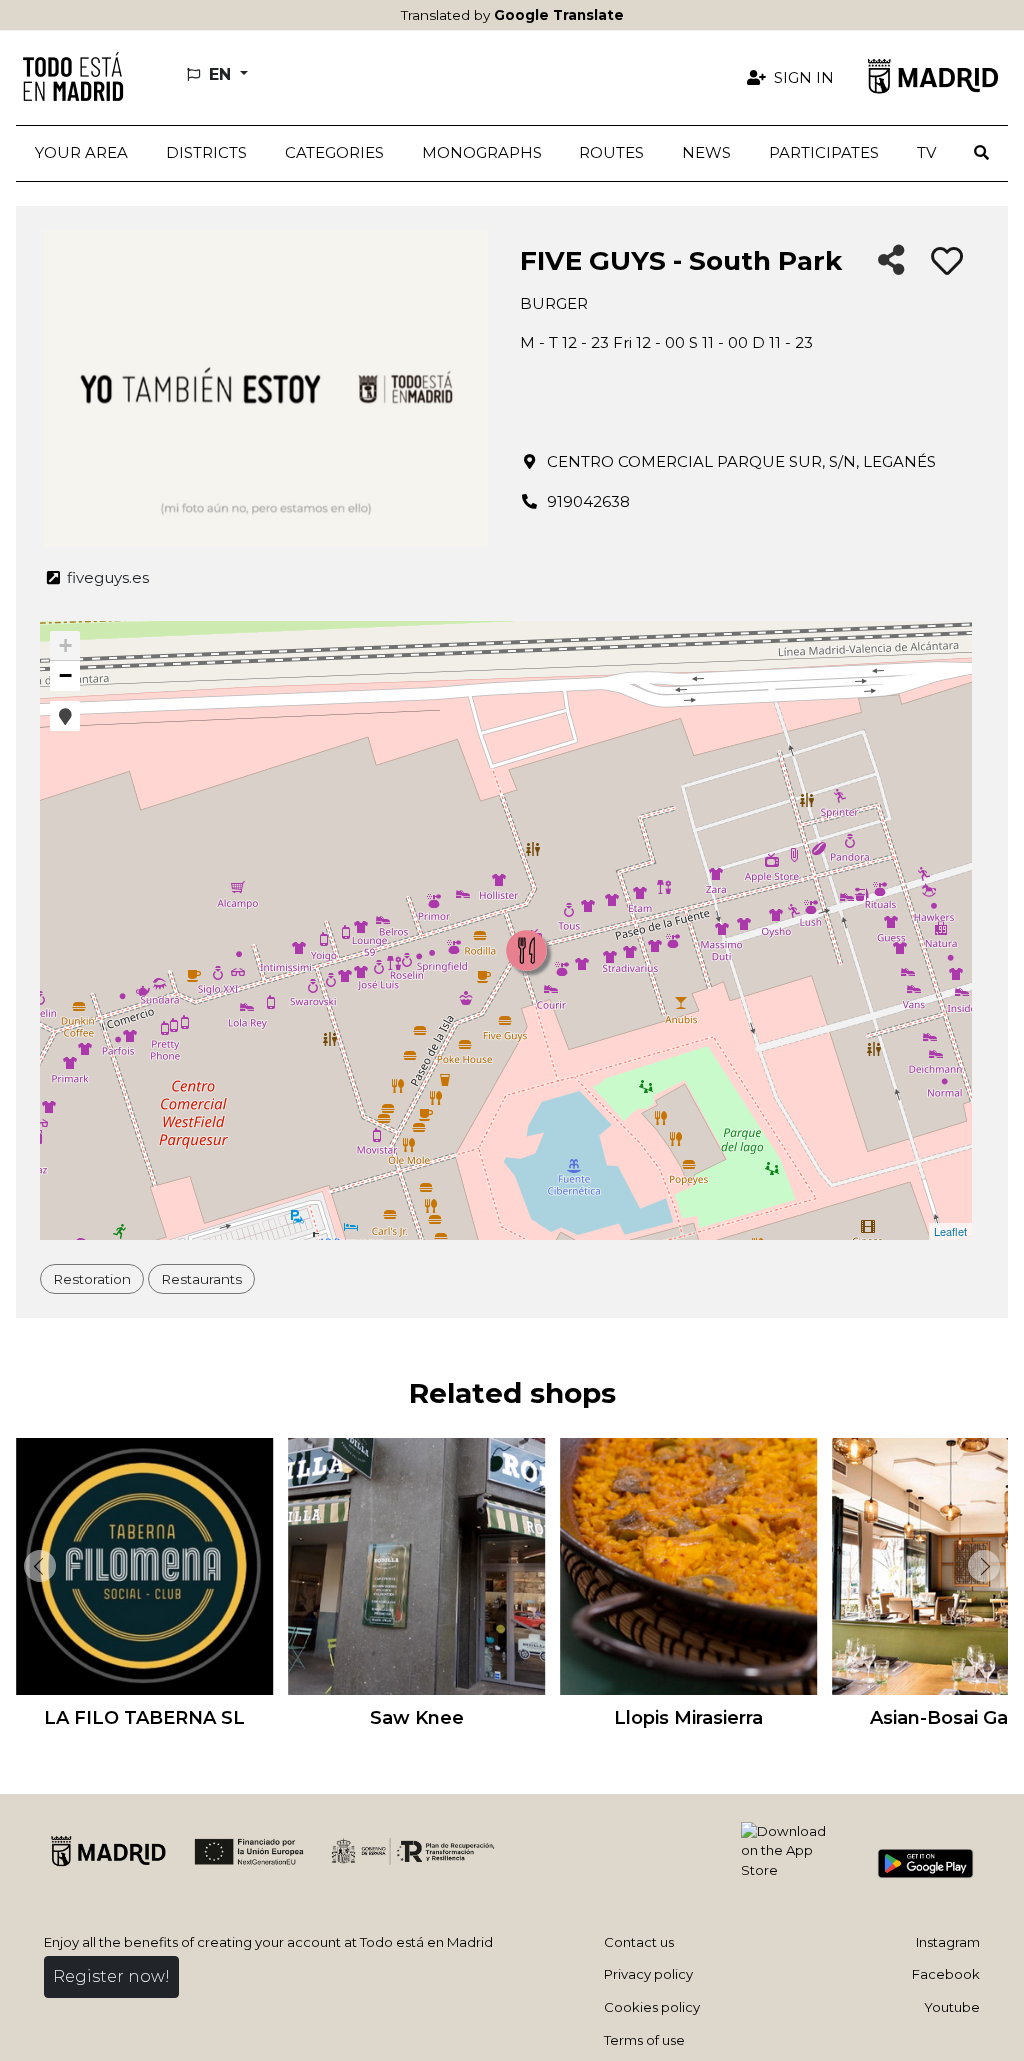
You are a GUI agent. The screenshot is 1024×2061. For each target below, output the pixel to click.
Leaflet (950, 1231)
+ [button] (65, 645)
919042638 (588, 501)
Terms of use (644, 2040)
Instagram (948, 1942)
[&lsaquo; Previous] (36, 1566)
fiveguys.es (106, 577)
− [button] (65, 675)
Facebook (946, 1974)
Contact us (639, 1942)
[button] (206, 153)
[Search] (981, 153)
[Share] (891, 261)
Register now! (111, 1976)
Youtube (952, 2007)
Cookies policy (652, 2007)
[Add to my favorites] (947, 262)
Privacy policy (648, 1974)
